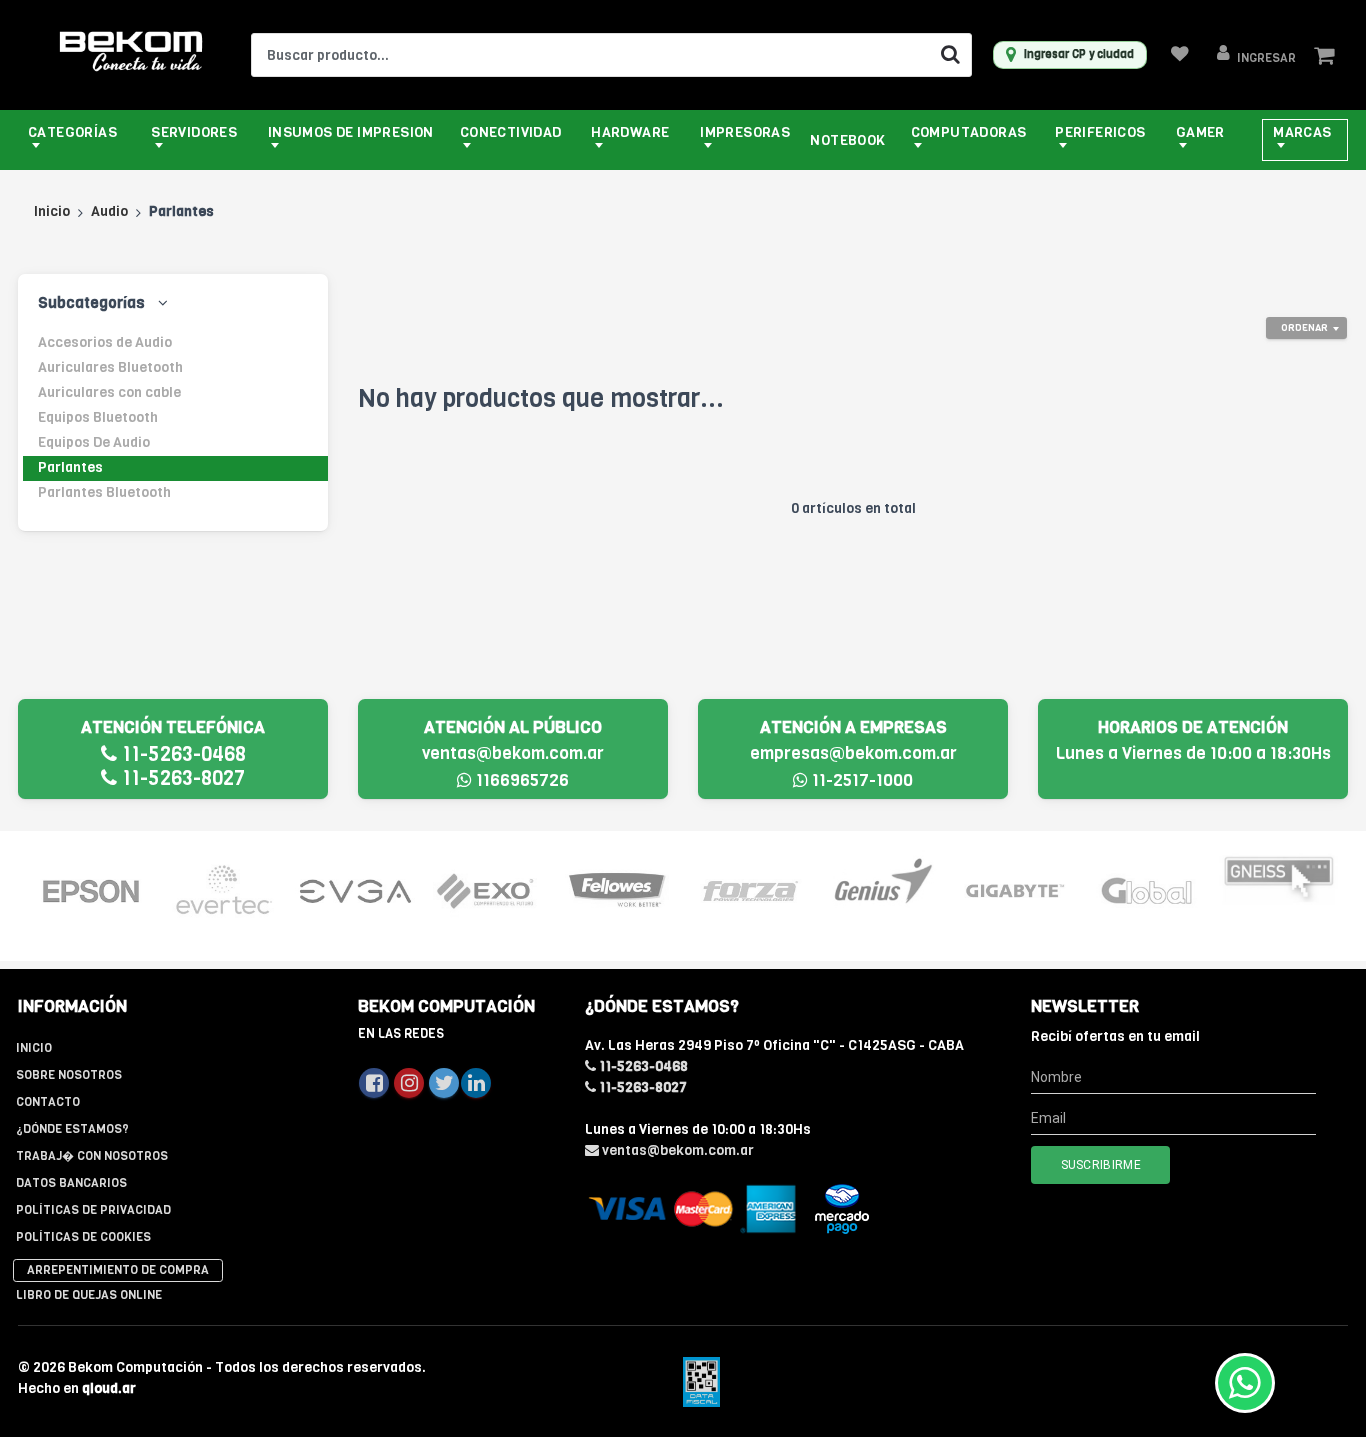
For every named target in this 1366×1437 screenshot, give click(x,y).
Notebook (847, 140)
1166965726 (520, 780)
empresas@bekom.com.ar (853, 753)
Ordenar (1304, 327)
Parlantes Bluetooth (104, 492)
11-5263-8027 (181, 778)
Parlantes (70, 467)
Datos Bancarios (71, 1183)
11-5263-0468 (181, 754)
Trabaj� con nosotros (92, 1156)
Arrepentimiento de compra (118, 1270)
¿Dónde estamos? (72, 1129)
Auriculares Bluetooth (110, 367)
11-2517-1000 (860, 780)
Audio (109, 211)
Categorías (72, 132)
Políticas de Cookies (83, 1237)
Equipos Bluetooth (98, 417)
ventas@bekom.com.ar (513, 753)
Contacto (48, 1102)
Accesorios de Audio (105, 342)
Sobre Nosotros (69, 1075)
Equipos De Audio (94, 442)
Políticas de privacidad (93, 1210)
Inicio (52, 211)
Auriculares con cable (109, 392)
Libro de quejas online (89, 1295)
